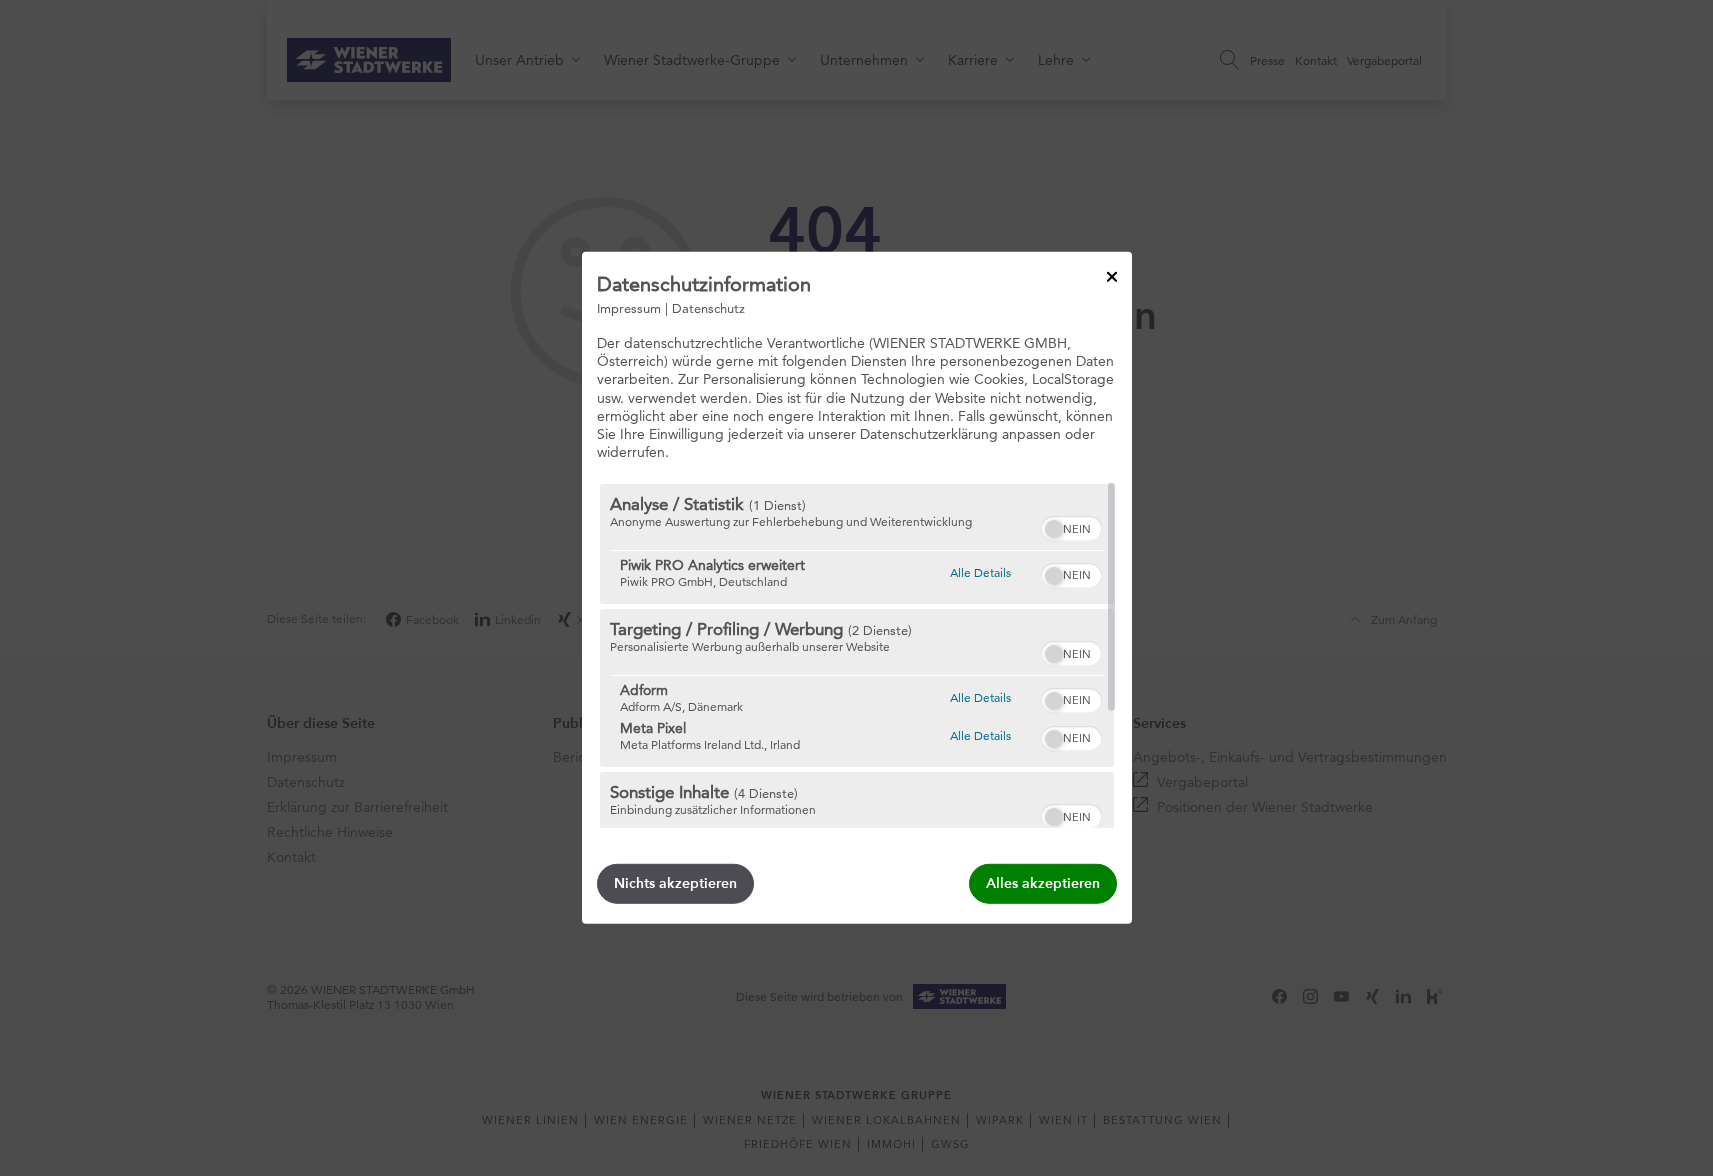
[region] (857, 656)
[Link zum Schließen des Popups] (1112, 277)
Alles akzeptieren (1043, 883)
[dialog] (857, 588)
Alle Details (980, 572)
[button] (1054, 529)
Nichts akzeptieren (675, 883)
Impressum (629, 308)
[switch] (1071, 526)
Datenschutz (708, 308)
